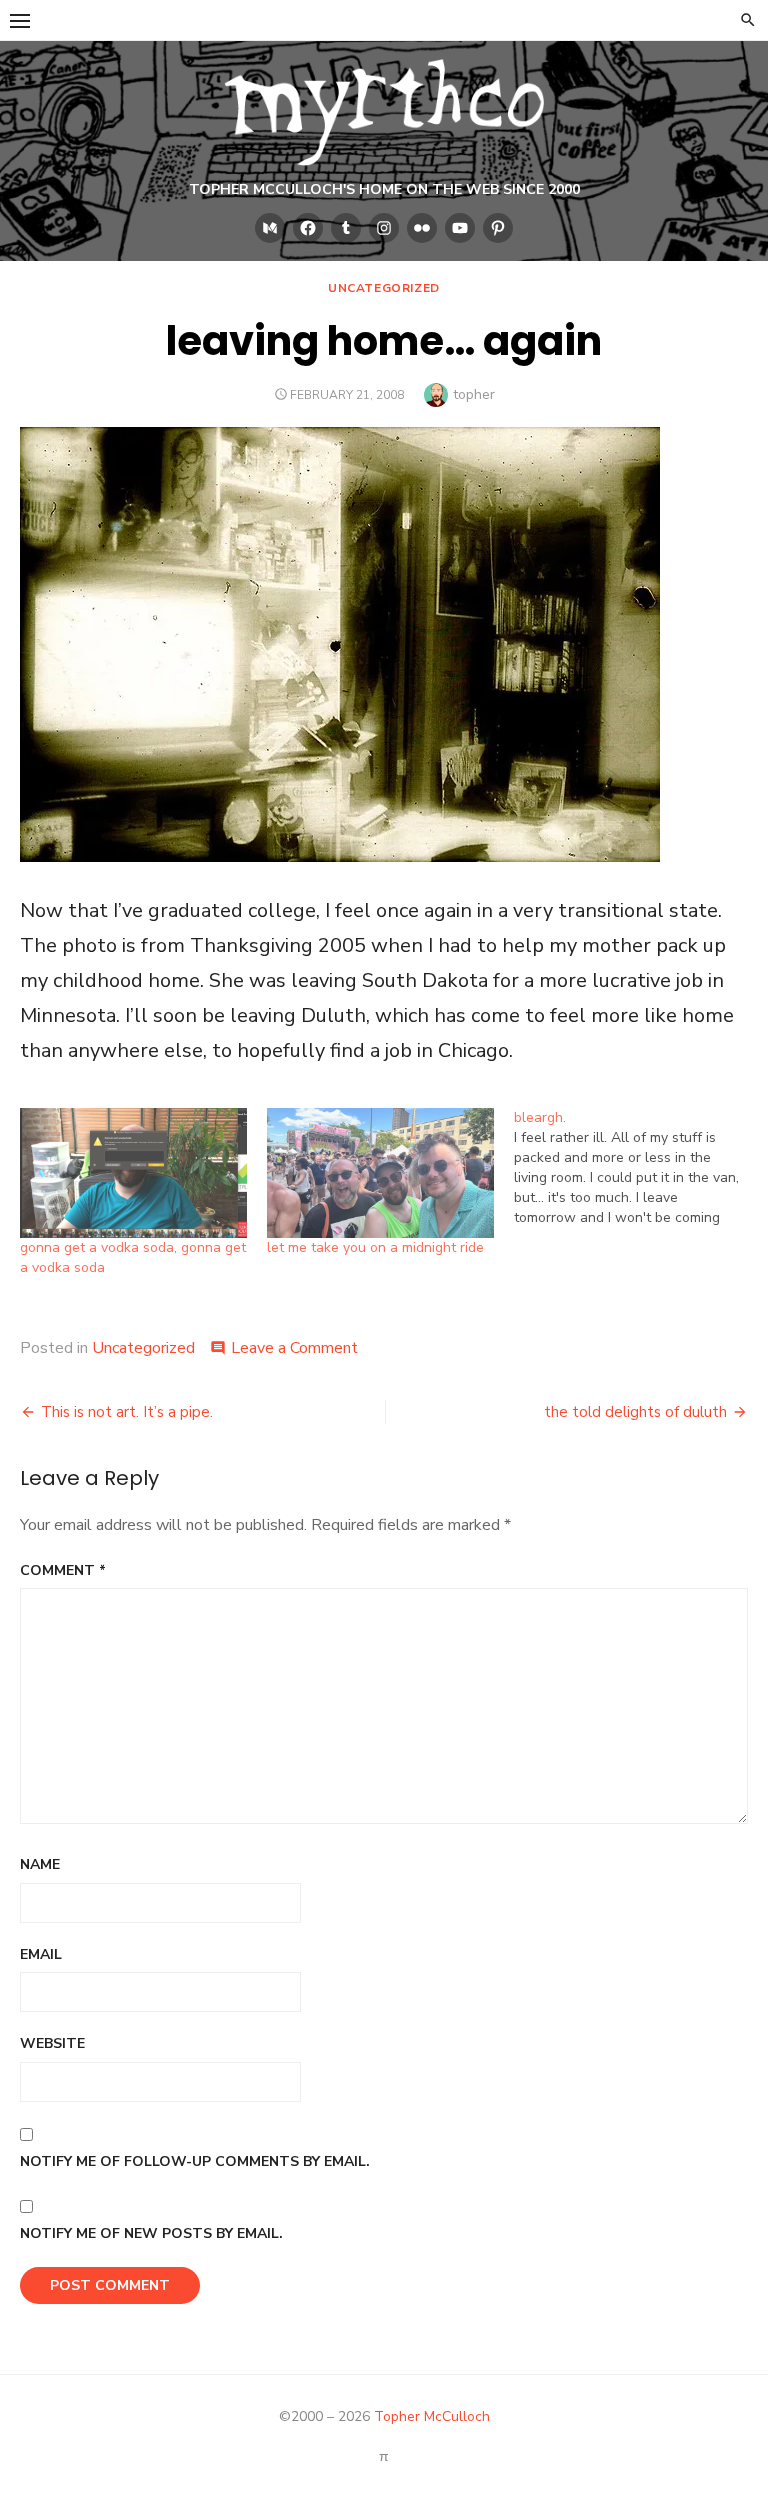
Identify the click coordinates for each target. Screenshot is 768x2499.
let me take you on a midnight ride (375, 1247)
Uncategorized (384, 288)
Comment (63, 1570)
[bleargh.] (637, 1168)
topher (474, 394)
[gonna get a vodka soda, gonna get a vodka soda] (133, 1173)
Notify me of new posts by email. (151, 2233)
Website (52, 2043)
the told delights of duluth (635, 1412)
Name (40, 1864)
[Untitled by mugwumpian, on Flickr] (340, 855)
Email (41, 1954)
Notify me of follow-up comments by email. (195, 2161)
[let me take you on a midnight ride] (380, 1173)
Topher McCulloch (432, 2416)
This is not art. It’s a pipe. (127, 1412)
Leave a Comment (294, 1348)
